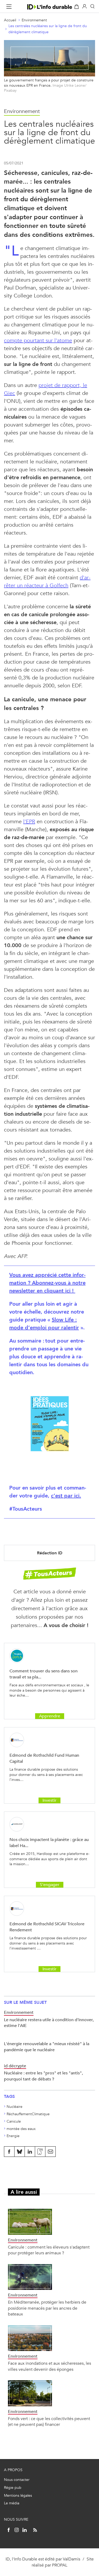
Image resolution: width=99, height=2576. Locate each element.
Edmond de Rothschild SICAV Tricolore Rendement (47, 1927)
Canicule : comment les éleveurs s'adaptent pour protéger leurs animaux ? (49, 2250)
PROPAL (60, 2565)
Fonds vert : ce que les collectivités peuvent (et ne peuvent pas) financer (49, 2421)
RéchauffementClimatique (28, 2114)
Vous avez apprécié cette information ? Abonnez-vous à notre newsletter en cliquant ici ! (47, 1283)
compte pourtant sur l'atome (38, 341)
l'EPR (29, 822)
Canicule (14, 2121)
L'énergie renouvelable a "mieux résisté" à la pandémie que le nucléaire (47, 2047)
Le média (12, 2503)
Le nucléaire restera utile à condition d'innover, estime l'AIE (49, 2023)
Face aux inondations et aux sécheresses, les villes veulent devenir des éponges (49, 2366)
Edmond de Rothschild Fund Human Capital (44, 1758)
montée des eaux (21, 2129)
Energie (13, 2136)
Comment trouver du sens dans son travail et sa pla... (44, 1674)
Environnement (34, 20)
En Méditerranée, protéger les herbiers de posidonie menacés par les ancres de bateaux (47, 2308)
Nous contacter (17, 2480)
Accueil (10, 20)
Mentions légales (18, 2496)
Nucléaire (15, 2107)
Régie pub (13, 2488)
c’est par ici (66, 1496)
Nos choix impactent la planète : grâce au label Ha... (49, 1842)
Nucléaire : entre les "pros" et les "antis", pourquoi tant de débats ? (43, 2076)
